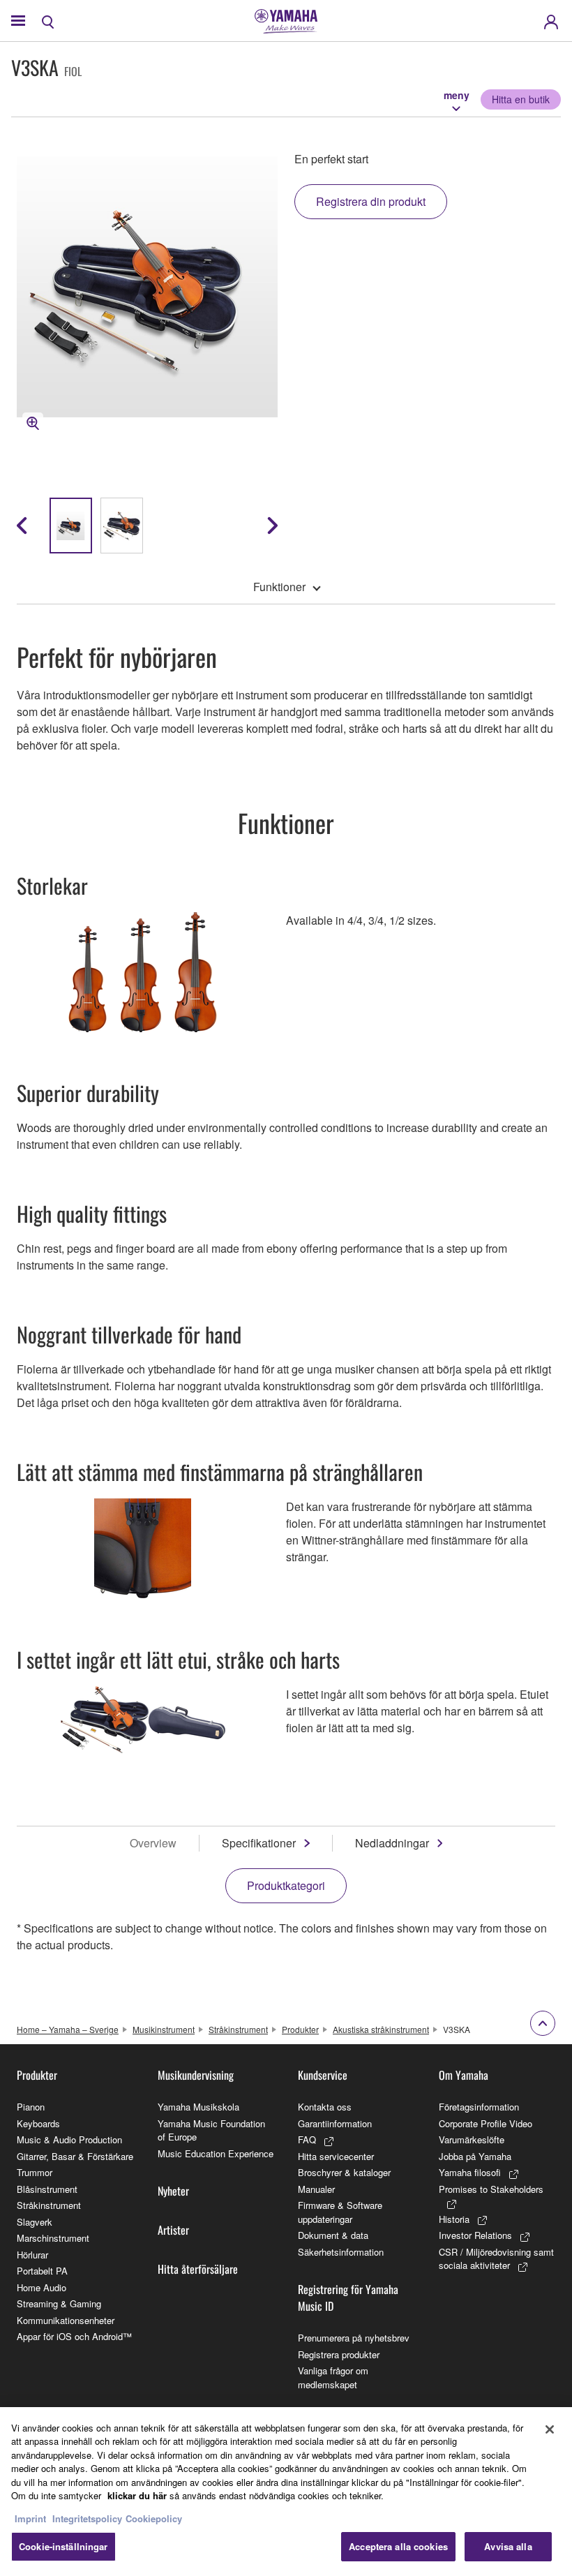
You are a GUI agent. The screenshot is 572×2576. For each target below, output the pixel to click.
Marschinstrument (53, 2238)
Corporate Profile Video (486, 2123)
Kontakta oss (325, 2107)
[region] (286, 2492)
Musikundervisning (196, 2075)
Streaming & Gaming (59, 2303)
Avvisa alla (508, 2546)
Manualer (316, 2189)
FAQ (307, 2139)
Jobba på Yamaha (475, 2156)
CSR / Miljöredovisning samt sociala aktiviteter (496, 2259)
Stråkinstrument (238, 2029)
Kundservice (323, 2075)
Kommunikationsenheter (66, 2320)
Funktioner (279, 587)
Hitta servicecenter (336, 2156)
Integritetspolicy (87, 2518)
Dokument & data (333, 2235)
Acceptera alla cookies (398, 2546)
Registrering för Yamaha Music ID (348, 2298)
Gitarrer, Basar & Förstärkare (75, 2156)
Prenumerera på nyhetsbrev (354, 2338)
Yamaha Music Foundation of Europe (211, 2130)
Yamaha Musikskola (198, 2107)
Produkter (300, 2029)
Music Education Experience (216, 2153)
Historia (454, 2219)
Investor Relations (475, 2235)
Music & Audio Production (69, 2139)
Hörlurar (32, 2255)
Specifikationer (259, 1843)
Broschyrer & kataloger (344, 2172)
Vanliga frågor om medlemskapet (333, 2377)
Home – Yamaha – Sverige (68, 2029)
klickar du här (137, 2495)
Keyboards (38, 2123)
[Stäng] (550, 2429)
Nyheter (173, 2191)
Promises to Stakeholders (491, 2189)
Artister (173, 2230)
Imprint (30, 2518)
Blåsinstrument (47, 2189)
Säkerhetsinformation (341, 2252)
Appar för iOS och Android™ (74, 2336)
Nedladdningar (392, 1843)
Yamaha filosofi (470, 2172)
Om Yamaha (464, 2075)
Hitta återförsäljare (198, 2269)
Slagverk (35, 2222)
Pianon (31, 2107)
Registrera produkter (339, 2354)
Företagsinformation (479, 2107)
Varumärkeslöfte (472, 2139)
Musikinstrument (164, 2029)
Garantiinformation (335, 2123)
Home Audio (42, 2287)
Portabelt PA (42, 2271)
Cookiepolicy (154, 2518)
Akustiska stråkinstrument (381, 2029)
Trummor (35, 2172)
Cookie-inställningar (63, 2546)
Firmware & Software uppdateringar (340, 2212)
